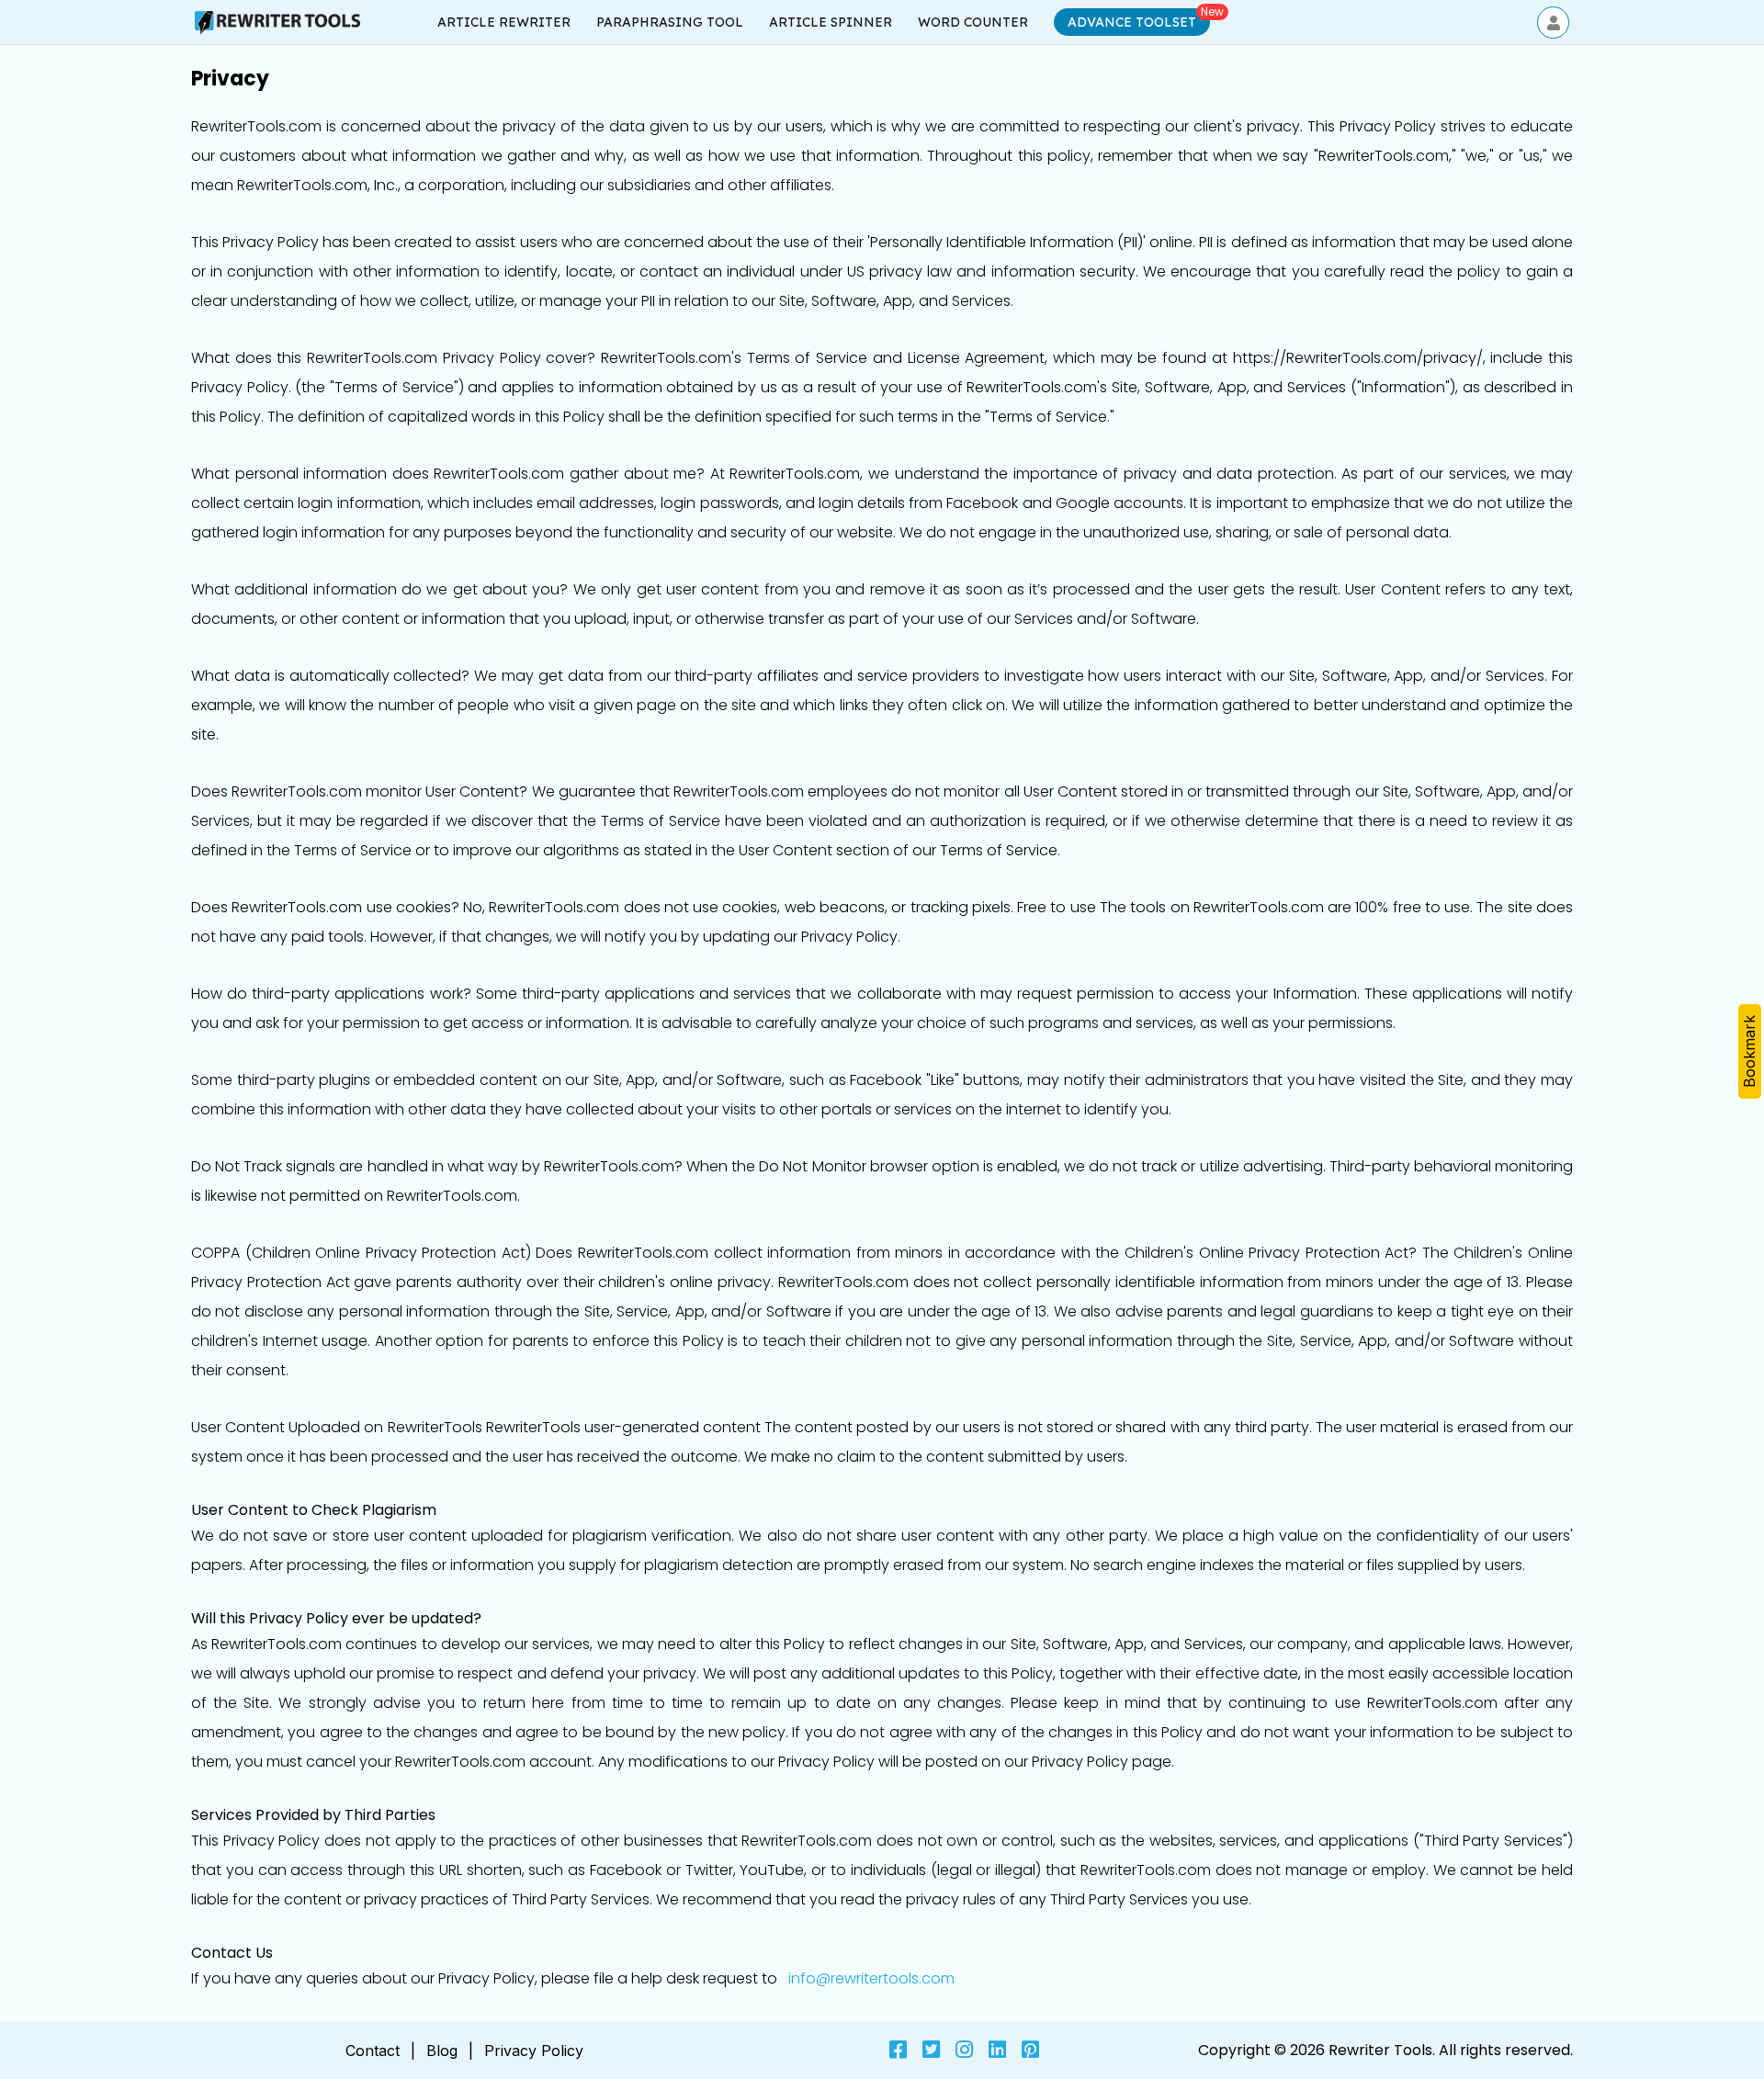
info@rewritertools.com (871, 1978)
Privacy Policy (534, 2051)
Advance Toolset (1132, 22)
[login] (1553, 23)
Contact (373, 2051)
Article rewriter (504, 22)
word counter (973, 22)
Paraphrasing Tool (670, 22)
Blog (442, 2051)
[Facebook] (898, 2050)
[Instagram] (964, 2050)
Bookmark (1749, 1051)
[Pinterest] (1030, 2050)
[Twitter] (931, 2050)
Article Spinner (831, 22)
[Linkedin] (997, 2050)
